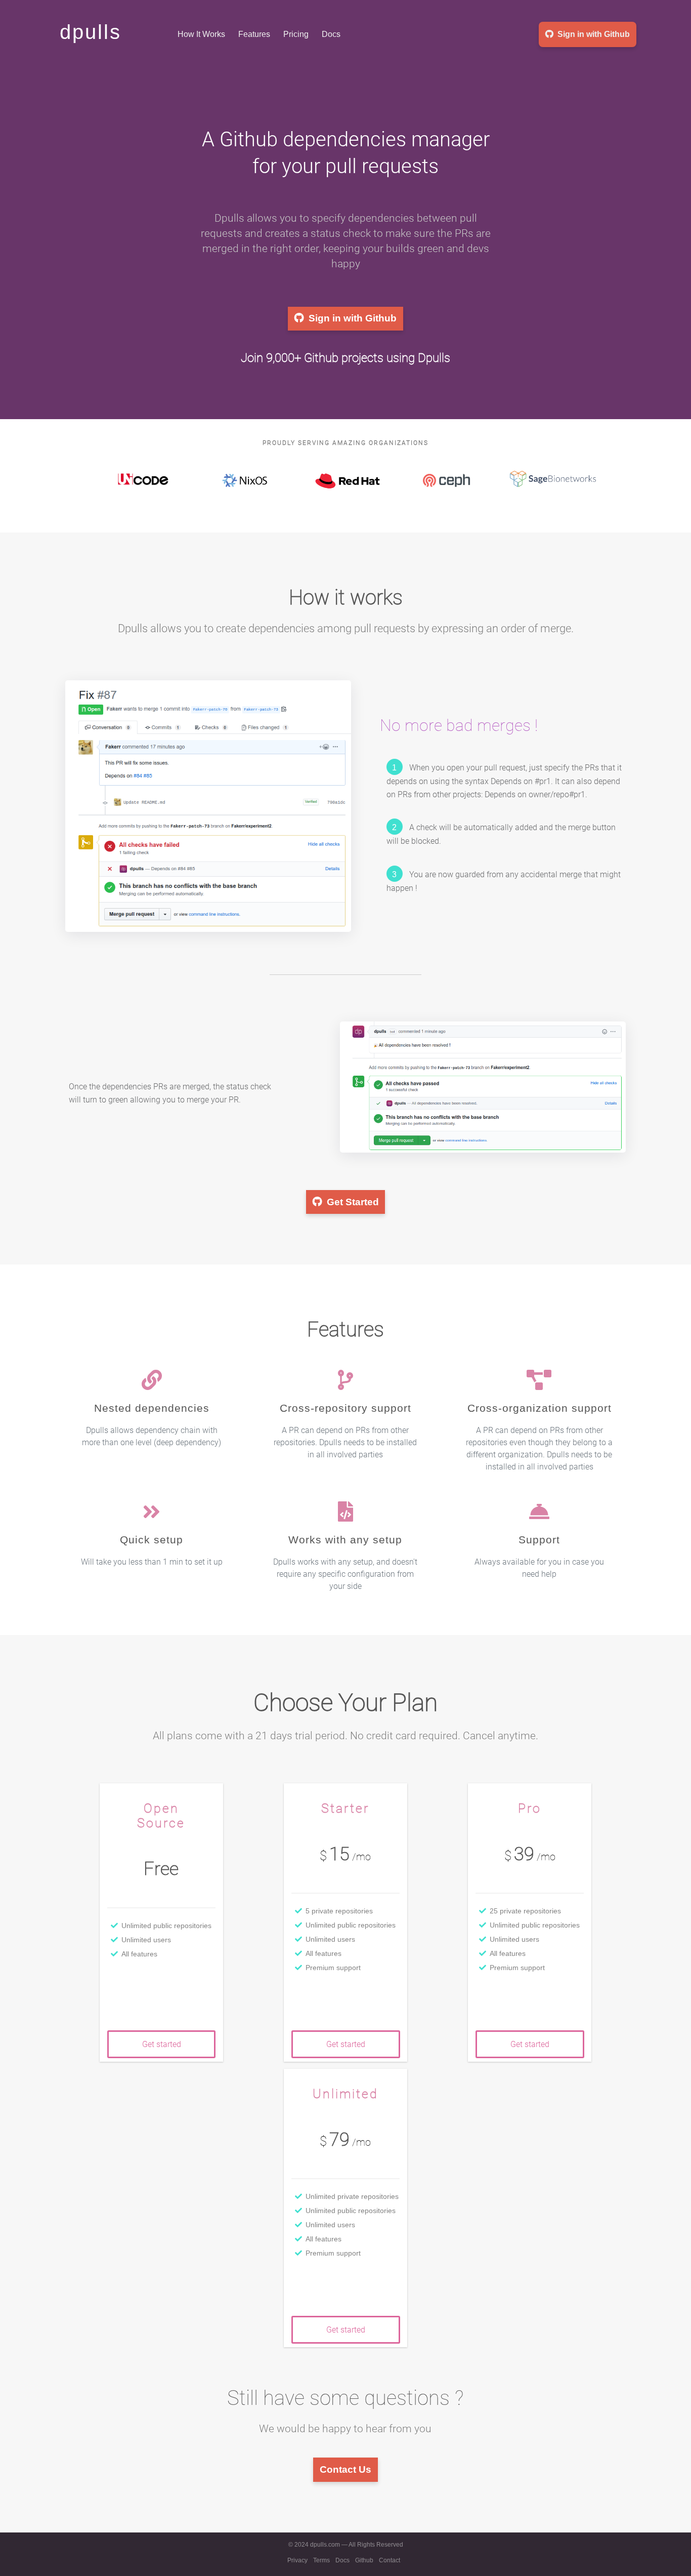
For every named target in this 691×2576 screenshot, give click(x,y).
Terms (321, 2560)
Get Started (353, 1202)
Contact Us (345, 2469)
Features (254, 34)
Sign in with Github (594, 34)
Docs (331, 34)
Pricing (296, 34)
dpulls (91, 32)
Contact (390, 2560)
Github (364, 2560)
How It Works (201, 34)
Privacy (297, 2560)
